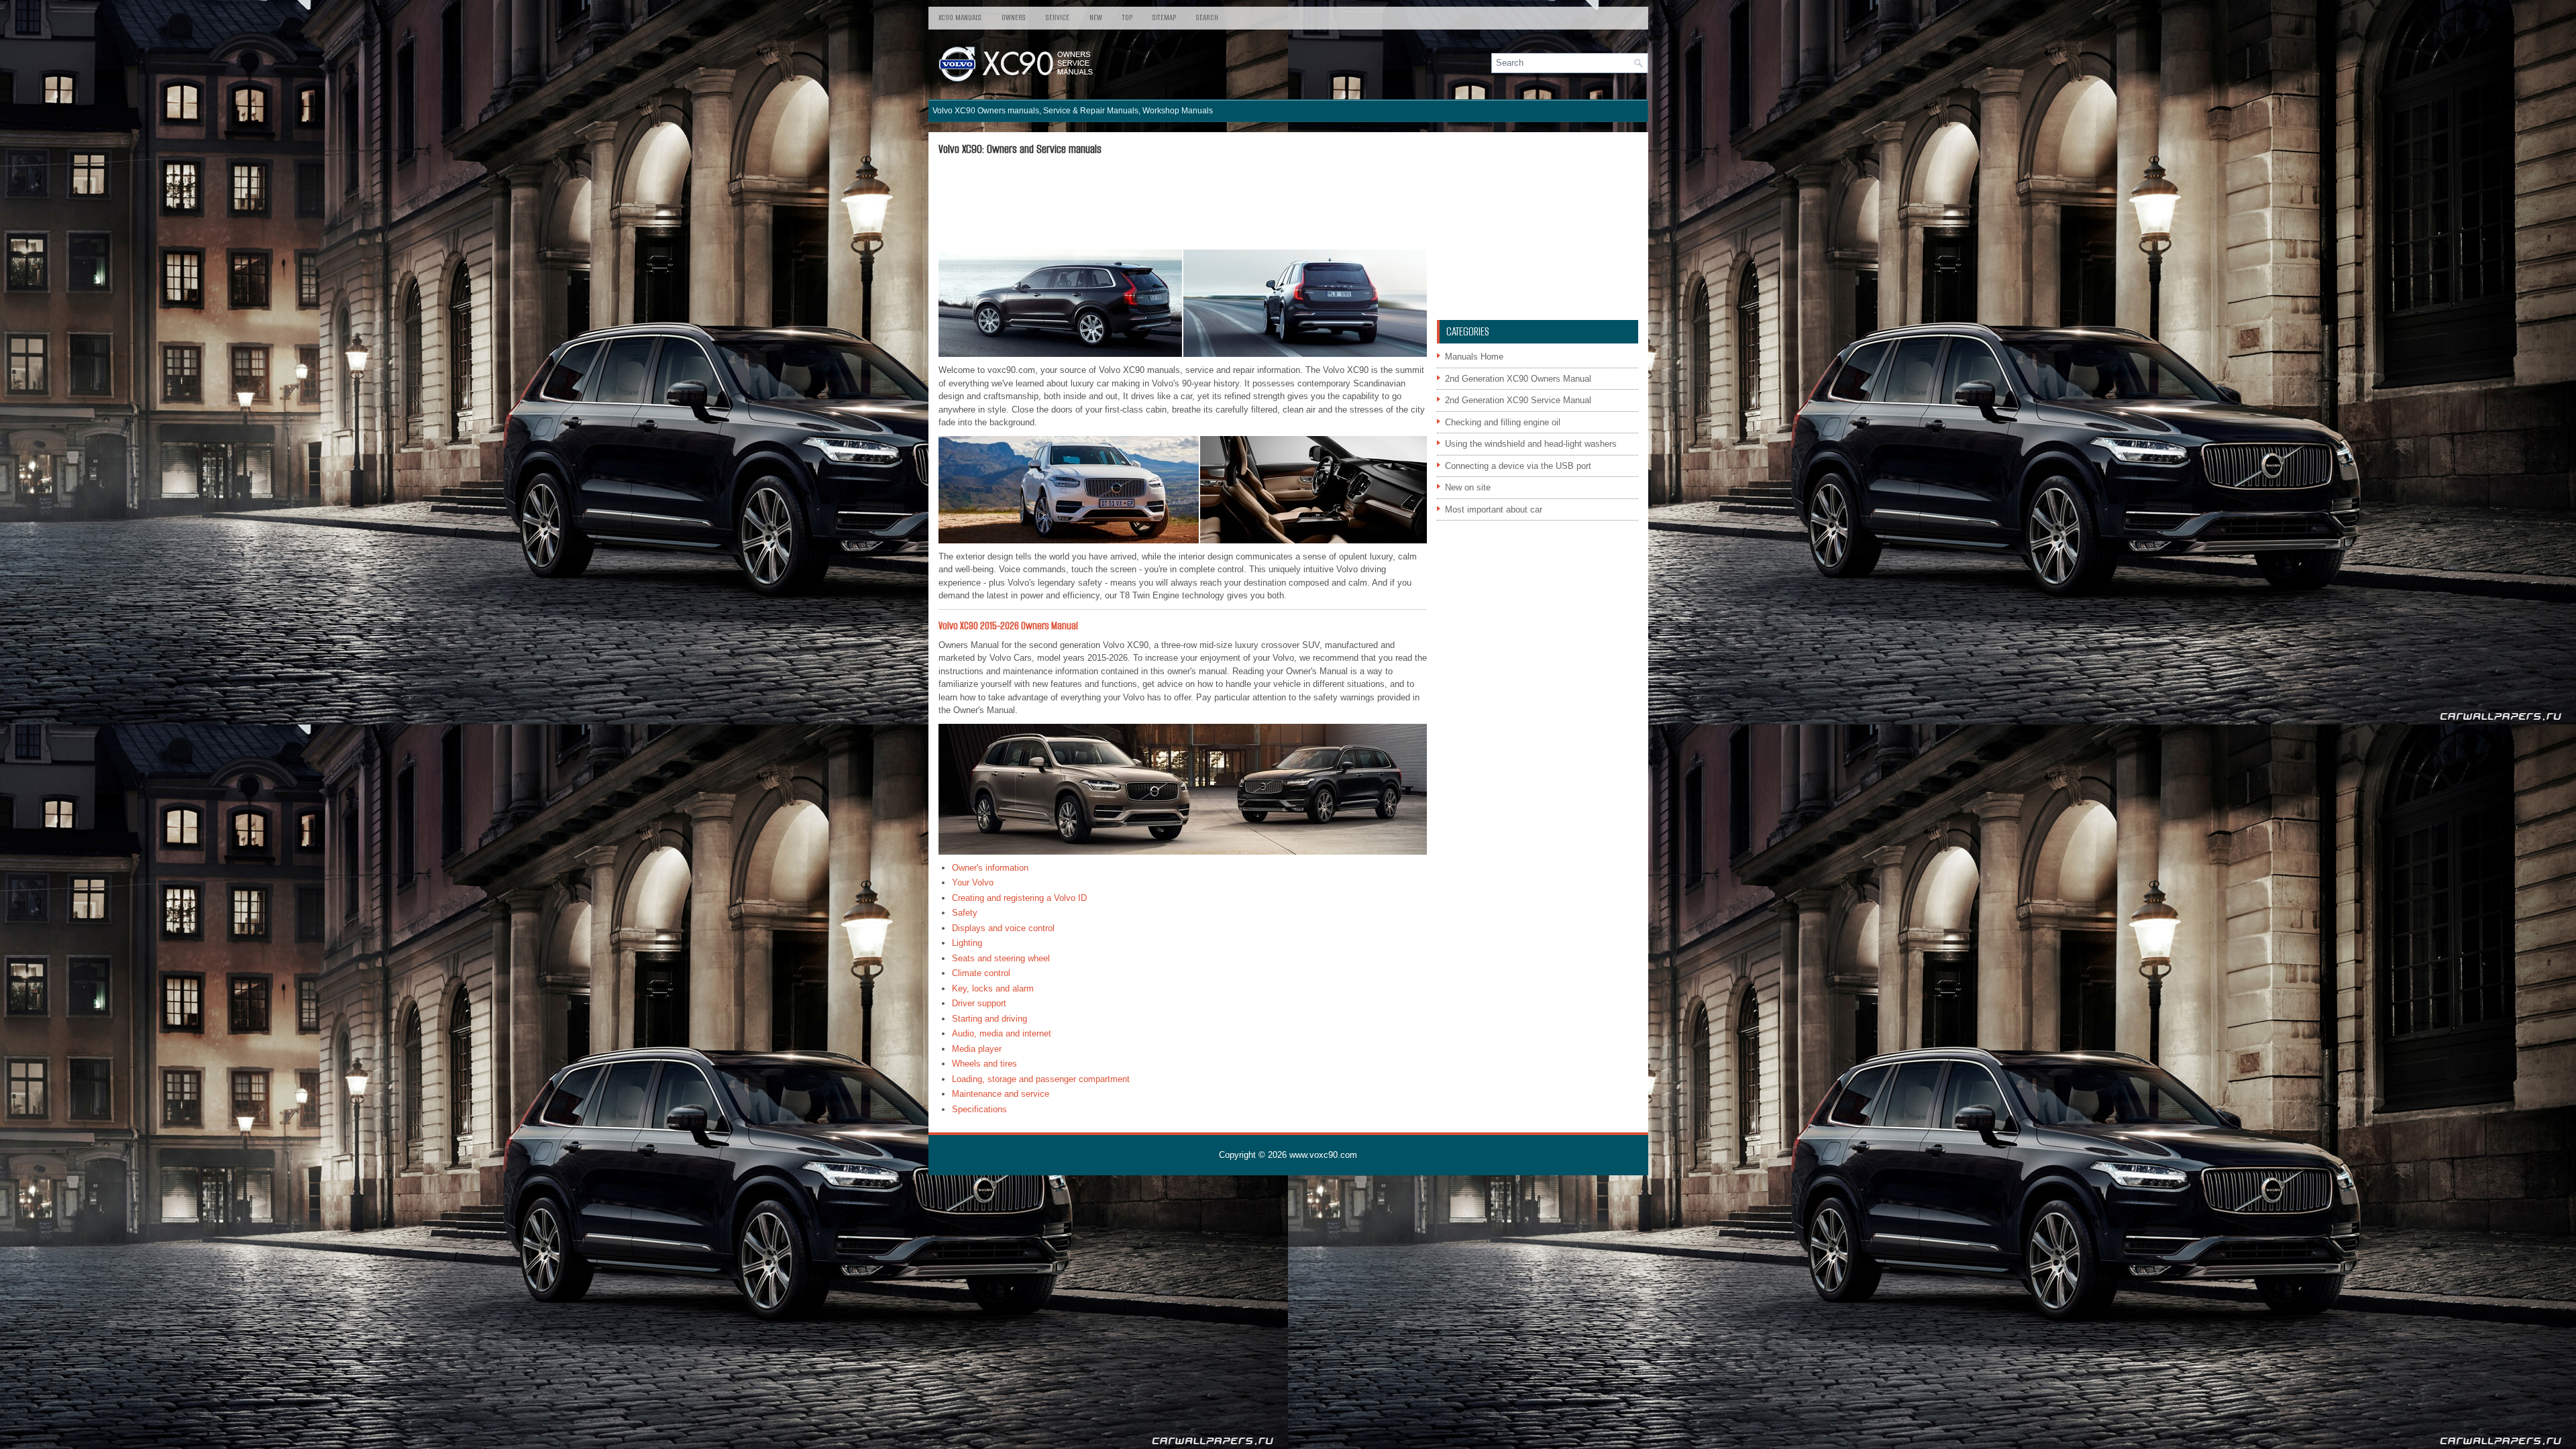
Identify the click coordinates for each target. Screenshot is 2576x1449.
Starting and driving (989, 1019)
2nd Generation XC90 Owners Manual (1518, 379)
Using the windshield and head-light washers (1531, 444)
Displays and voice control (1003, 928)
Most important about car (1494, 509)
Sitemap (1164, 17)
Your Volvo (973, 882)
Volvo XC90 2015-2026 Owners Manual (1008, 626)
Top (1127, 17)
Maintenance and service (1001, 1094)
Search (1207, 17)
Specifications (979, 1109)
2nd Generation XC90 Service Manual (1518, 400)
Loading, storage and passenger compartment (1041, 1079)
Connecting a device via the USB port (1518, 466)
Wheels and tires (984, 1064)
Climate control (981, 973)
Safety (965, 913)
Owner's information (990, 868)
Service (1058, 17)
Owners (1014, 17)
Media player (977, 1049)
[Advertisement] (1183, 203)
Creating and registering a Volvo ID (1019, 898)
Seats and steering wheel (1001, 958)
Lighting (967, 943)
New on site (1468, 487)
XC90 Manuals (960, 17)
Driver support (979, 1003)
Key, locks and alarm (993, 988)
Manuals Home (1474, 357)
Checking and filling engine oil (1503, 422)
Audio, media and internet (1002, 1033)
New (1096, 17)
